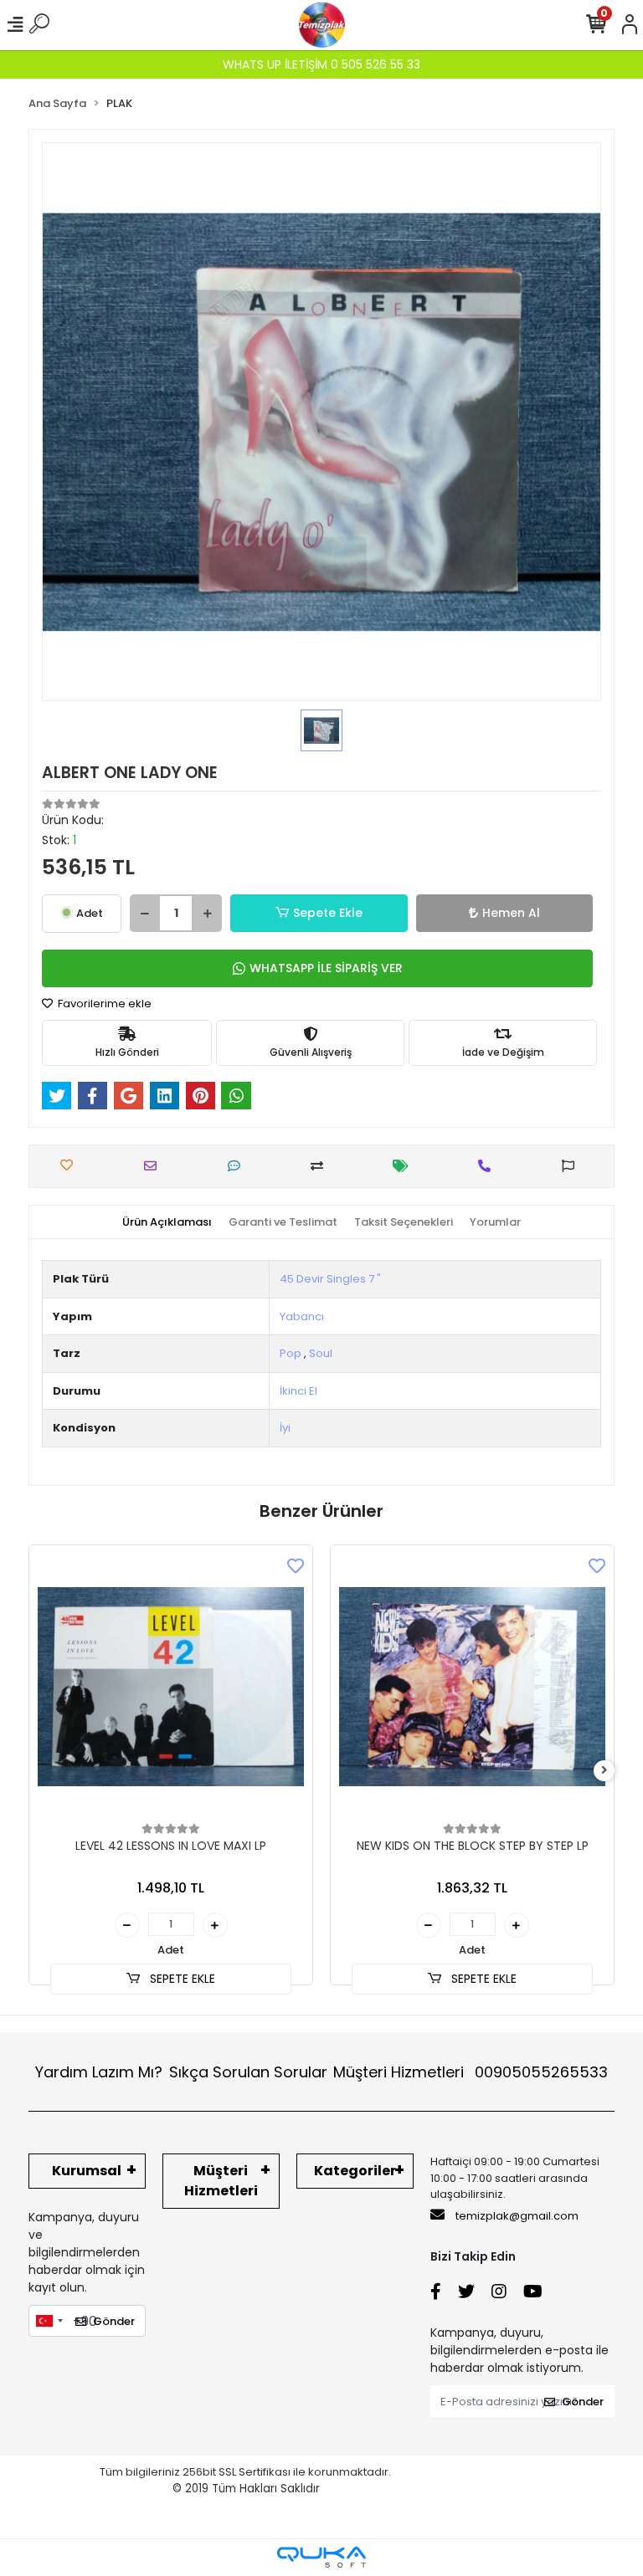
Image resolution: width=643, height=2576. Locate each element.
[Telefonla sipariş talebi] (489, 1166)
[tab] (167, 1222)
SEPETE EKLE (181, 1979)
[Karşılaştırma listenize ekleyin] (321, 1166)
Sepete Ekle (328, 913)
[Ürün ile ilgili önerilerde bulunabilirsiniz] (572, 1166)
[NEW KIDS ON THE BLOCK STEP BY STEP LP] (472, 1687)
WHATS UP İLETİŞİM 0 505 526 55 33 (321, 64)
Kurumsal (87, 2171)
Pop (291, 1353)
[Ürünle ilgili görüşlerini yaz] (238, 1166)
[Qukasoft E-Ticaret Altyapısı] (321, 2557)
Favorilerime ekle (103, 1004)
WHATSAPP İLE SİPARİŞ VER (326, 968)
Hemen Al (511, 913)
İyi (285, 1428)
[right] (604, 1771)
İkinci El (298, 1391)
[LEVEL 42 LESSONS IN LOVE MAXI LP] (171, 1687)
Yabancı (302, 1316)
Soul (321, 1353)
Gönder (114, 2321)
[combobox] (49, 2321)
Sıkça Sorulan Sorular (248, 2072)
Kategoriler (355, 2171)
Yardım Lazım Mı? (99, 2072)
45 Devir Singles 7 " (330, 1279)
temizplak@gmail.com (517, 2216)
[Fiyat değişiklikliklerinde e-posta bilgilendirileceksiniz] (405, 1166)
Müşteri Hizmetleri (471, 2072)
